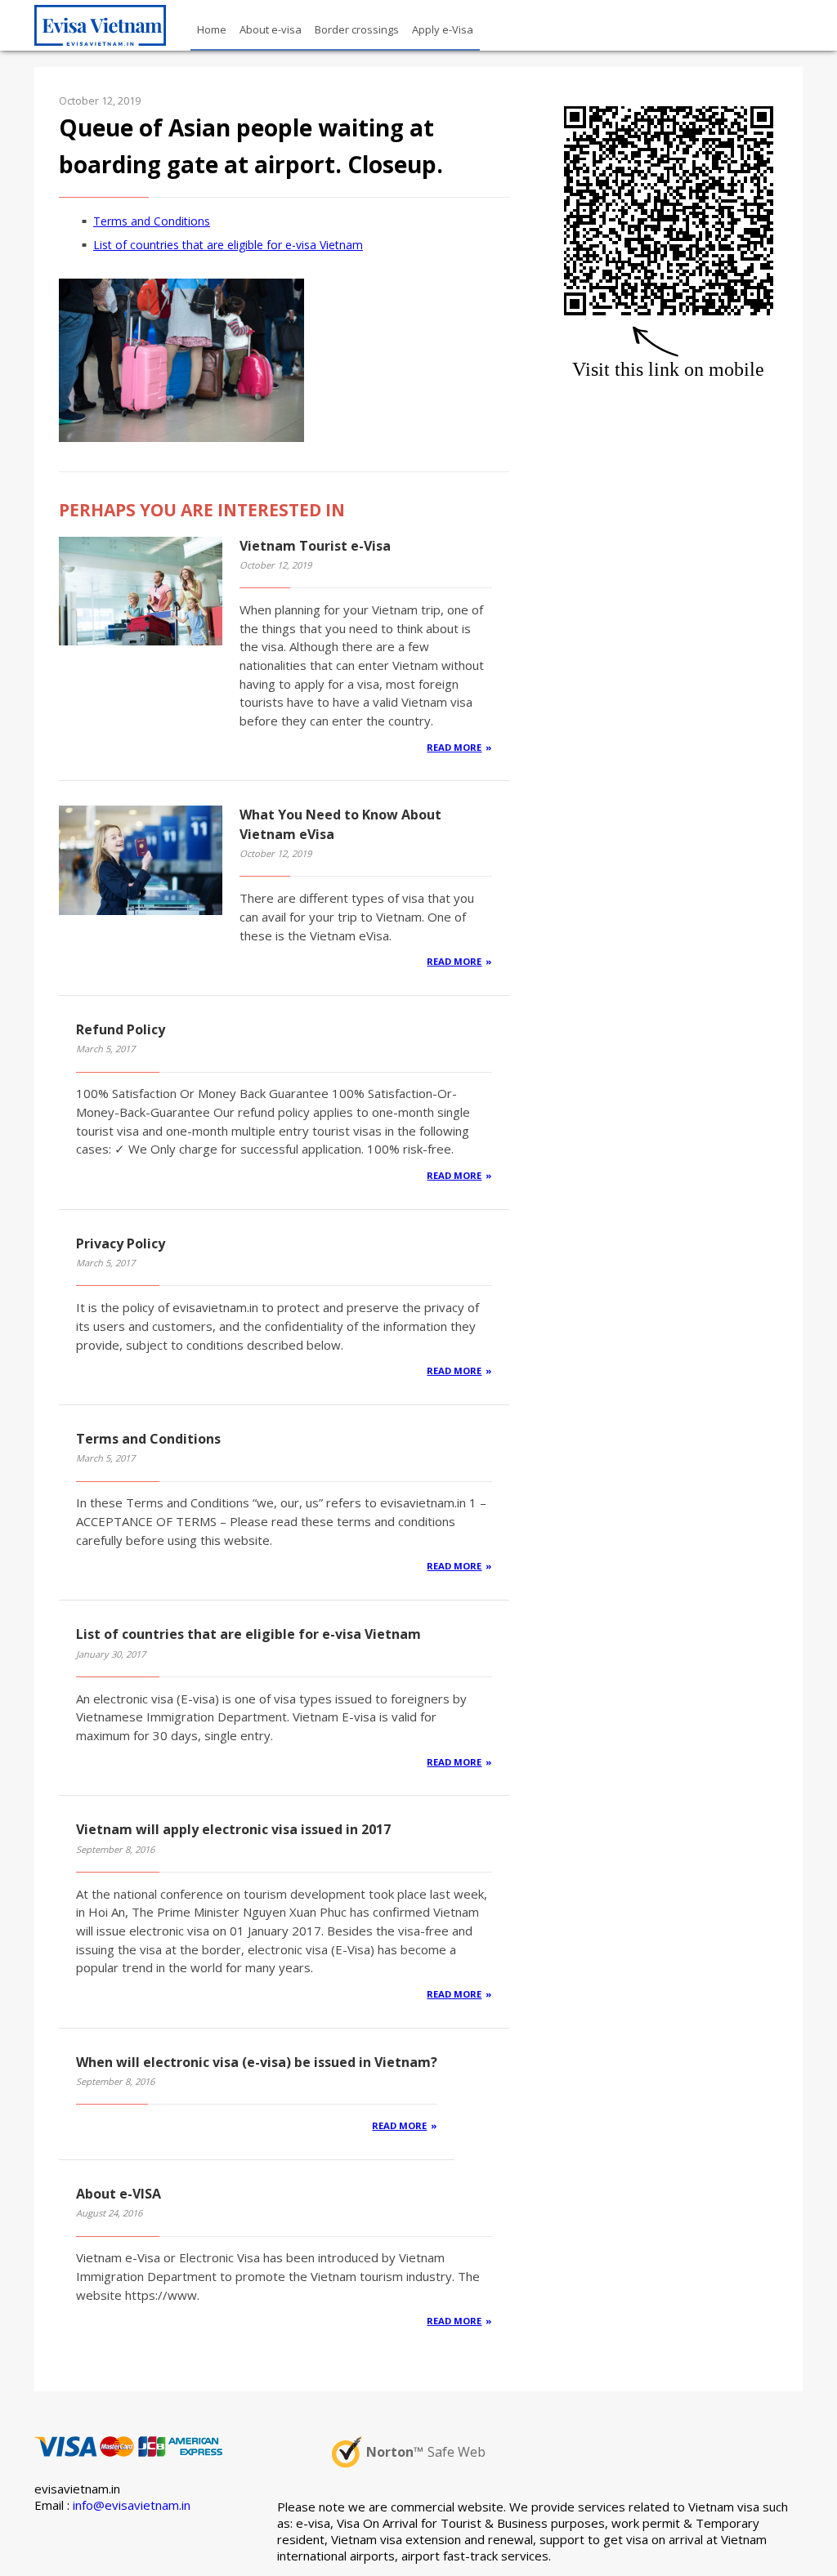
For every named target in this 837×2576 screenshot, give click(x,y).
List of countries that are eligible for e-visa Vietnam (228, 245)
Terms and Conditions (152, 221)
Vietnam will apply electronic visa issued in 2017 (233, 1829)
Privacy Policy (121, 1243)
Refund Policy (121, 1029)
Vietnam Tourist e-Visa (315, 546)
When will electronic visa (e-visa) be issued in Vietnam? (257, 2062)
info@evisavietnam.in (132, 2505)
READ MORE (454, 747)
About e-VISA (119, 2194)
